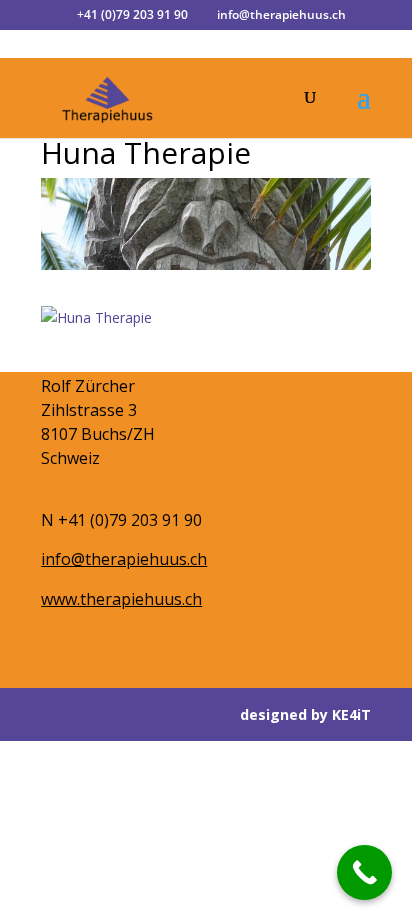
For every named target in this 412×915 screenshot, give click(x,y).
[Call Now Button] (364, 872)
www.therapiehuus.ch (121, 599)
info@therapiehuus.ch (124, 559)
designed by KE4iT (305, 714)
